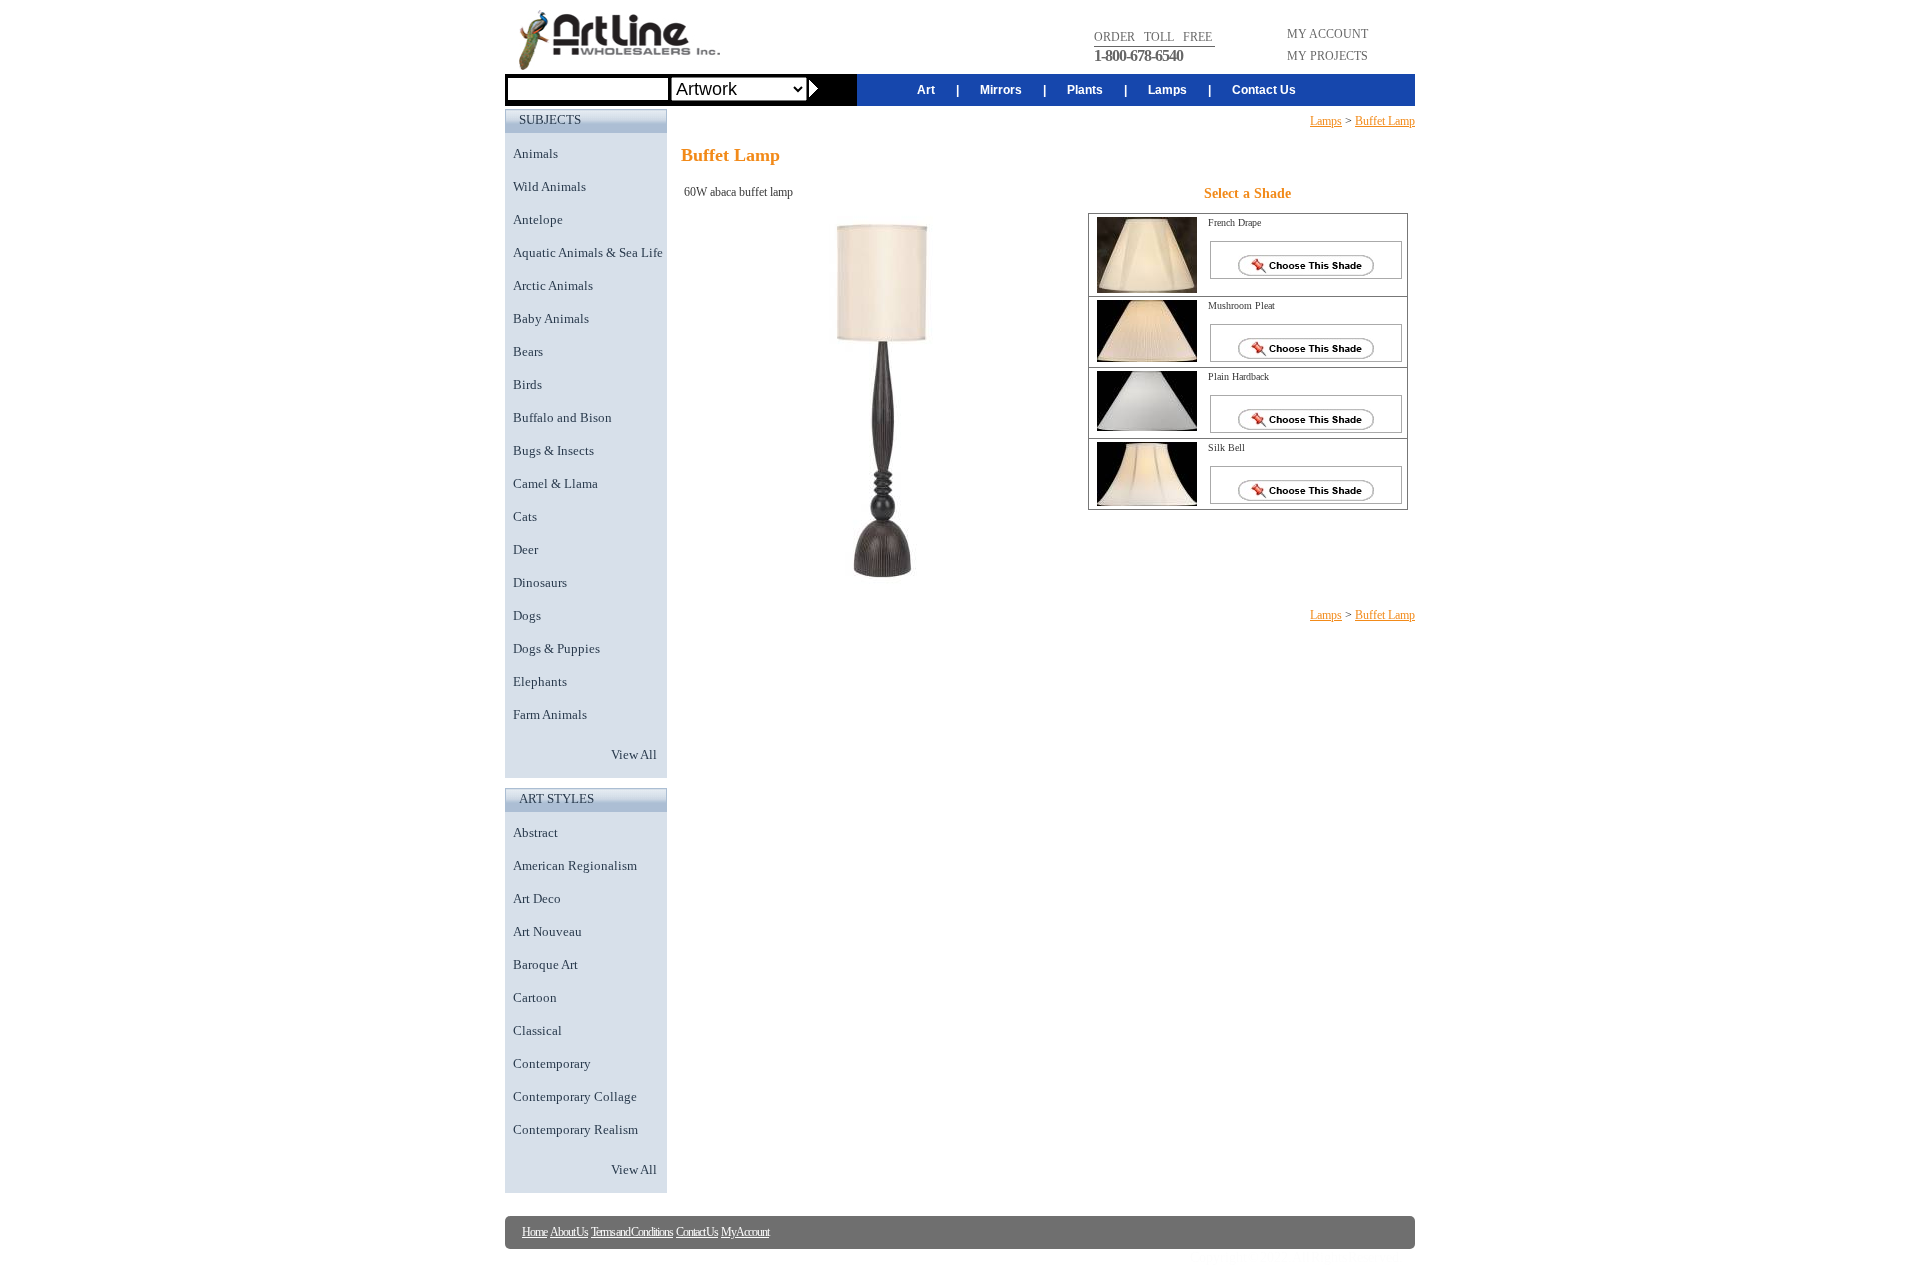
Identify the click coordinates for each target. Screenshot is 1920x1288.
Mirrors (1001, 90)
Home (534, 1232)
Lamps (1167, 90)
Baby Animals (551, 318)
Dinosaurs (540, 582)
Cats (525, 516)
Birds (527, 384)
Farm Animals (550, 714)
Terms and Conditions (632, 1232)
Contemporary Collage (575, 1096)
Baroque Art (545, 964)
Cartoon (535, 997)
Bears (528, 351)
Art (926, 90)
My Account (745, 1232)
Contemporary (552, 1063)
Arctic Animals (553, 285)
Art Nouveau (547, 931)
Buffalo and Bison (562, 417)
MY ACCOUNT (1327, 34)
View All (634, 754)
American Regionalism (575, 865)
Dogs (527, 615)
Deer (525, 549)
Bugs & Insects (553, 450)
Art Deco (537, 898)
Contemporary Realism (575, 1129)
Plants (1085, 90)
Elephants (540, 681)
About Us (569, 1232)
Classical (537, 1030)
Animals (535, 153)
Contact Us (1264, 90)
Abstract (535, 832)
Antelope (538, 219)
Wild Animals (549, 186)
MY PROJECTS (1327, 56)
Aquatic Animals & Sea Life (588, 252)
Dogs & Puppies (556, 648)
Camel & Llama (555, 483)
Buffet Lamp (1385, 121)
